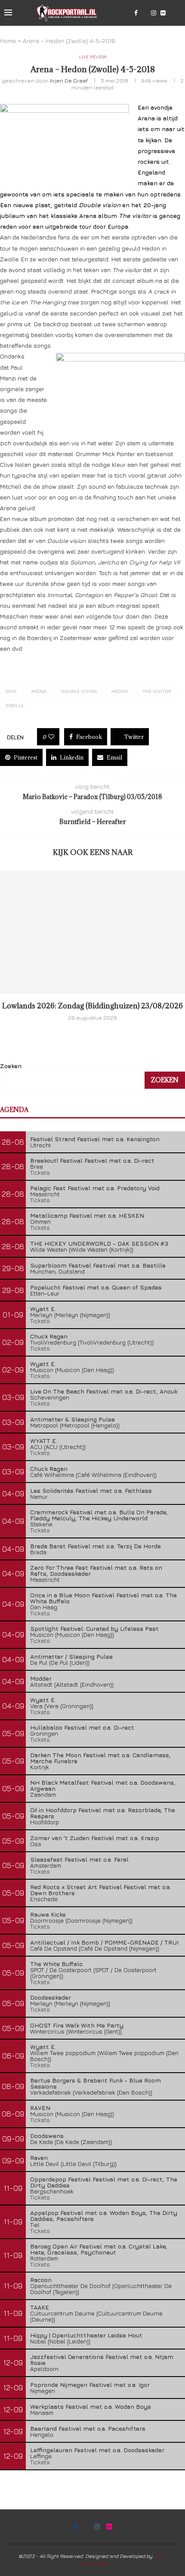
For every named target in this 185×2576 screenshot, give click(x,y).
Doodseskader (51, 1997)
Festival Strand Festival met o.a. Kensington (95, 1139)
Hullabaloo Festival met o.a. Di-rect (82, 1727)
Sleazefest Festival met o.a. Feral (79, 1859)
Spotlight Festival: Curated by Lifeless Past (94, 1628)
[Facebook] (136, 13)
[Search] (176, 13)
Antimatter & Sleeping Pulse (72, 1419)
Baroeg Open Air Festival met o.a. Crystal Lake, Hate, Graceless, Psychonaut (99, 2249)
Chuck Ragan (49, 1336)
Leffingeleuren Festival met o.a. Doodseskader (97, 2450)
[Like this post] (51, 737)
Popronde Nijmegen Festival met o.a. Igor (90, 2385)
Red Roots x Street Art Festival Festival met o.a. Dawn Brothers (101, 1890)
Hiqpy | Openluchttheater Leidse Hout (86, 2335)
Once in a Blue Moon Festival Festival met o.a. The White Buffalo (103, 1598)
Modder (41, 1678)
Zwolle (15, 705)
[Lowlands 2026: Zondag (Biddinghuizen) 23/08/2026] (92, 932)
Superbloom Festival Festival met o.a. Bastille (98, 1265)
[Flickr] (163, 13)
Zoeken (11, 1066)
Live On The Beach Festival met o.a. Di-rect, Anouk (104, 1391)
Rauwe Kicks (48, 1914)
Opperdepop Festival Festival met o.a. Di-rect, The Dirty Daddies (104, 2182)
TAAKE (40, 2307)
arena (39, 691)
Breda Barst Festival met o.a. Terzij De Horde (96, 1546)
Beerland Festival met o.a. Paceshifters (88, 2428)
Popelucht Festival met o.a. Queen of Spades (96, 1287)
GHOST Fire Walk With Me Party (77, 2025)
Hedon (120, 691)
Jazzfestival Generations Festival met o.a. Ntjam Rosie (102, 2360)
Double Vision (79, 691)
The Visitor (157, 691)
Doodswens (47, 2136)
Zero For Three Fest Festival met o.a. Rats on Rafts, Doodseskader (96, 1570)
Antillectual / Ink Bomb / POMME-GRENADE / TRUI (104, 1942)
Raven (39, 2158)
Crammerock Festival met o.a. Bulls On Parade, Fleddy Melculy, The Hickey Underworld (99, 1515)
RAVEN (40, 2108)
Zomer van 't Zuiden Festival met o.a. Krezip (95, 1838)
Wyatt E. (43, 1309)
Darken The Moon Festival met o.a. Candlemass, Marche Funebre (100, 1758)
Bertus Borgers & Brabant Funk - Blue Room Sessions (96, 2083)
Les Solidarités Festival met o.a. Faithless (91, 1490)
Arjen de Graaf (69, 80)
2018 (11, 691)
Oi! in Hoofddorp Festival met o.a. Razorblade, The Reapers (103, 1813)
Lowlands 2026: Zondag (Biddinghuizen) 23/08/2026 (92, 1006)
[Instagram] (154, 13)
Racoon (41, 2280)
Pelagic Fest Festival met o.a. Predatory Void (95, 1188)
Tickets (40, 1172)
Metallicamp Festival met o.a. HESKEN (87, 1215)
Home (8, 41)
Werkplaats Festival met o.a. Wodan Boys (91, 2406)
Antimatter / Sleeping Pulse (71, 1656)
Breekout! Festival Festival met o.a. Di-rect (92, 1160)
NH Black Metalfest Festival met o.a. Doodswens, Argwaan (103, 1785)
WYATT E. (44, 1441)
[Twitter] (144, 13)
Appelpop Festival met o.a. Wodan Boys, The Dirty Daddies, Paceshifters (104, 2216)
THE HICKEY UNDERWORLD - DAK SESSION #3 (99, 1243)
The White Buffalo (56, 1964)
